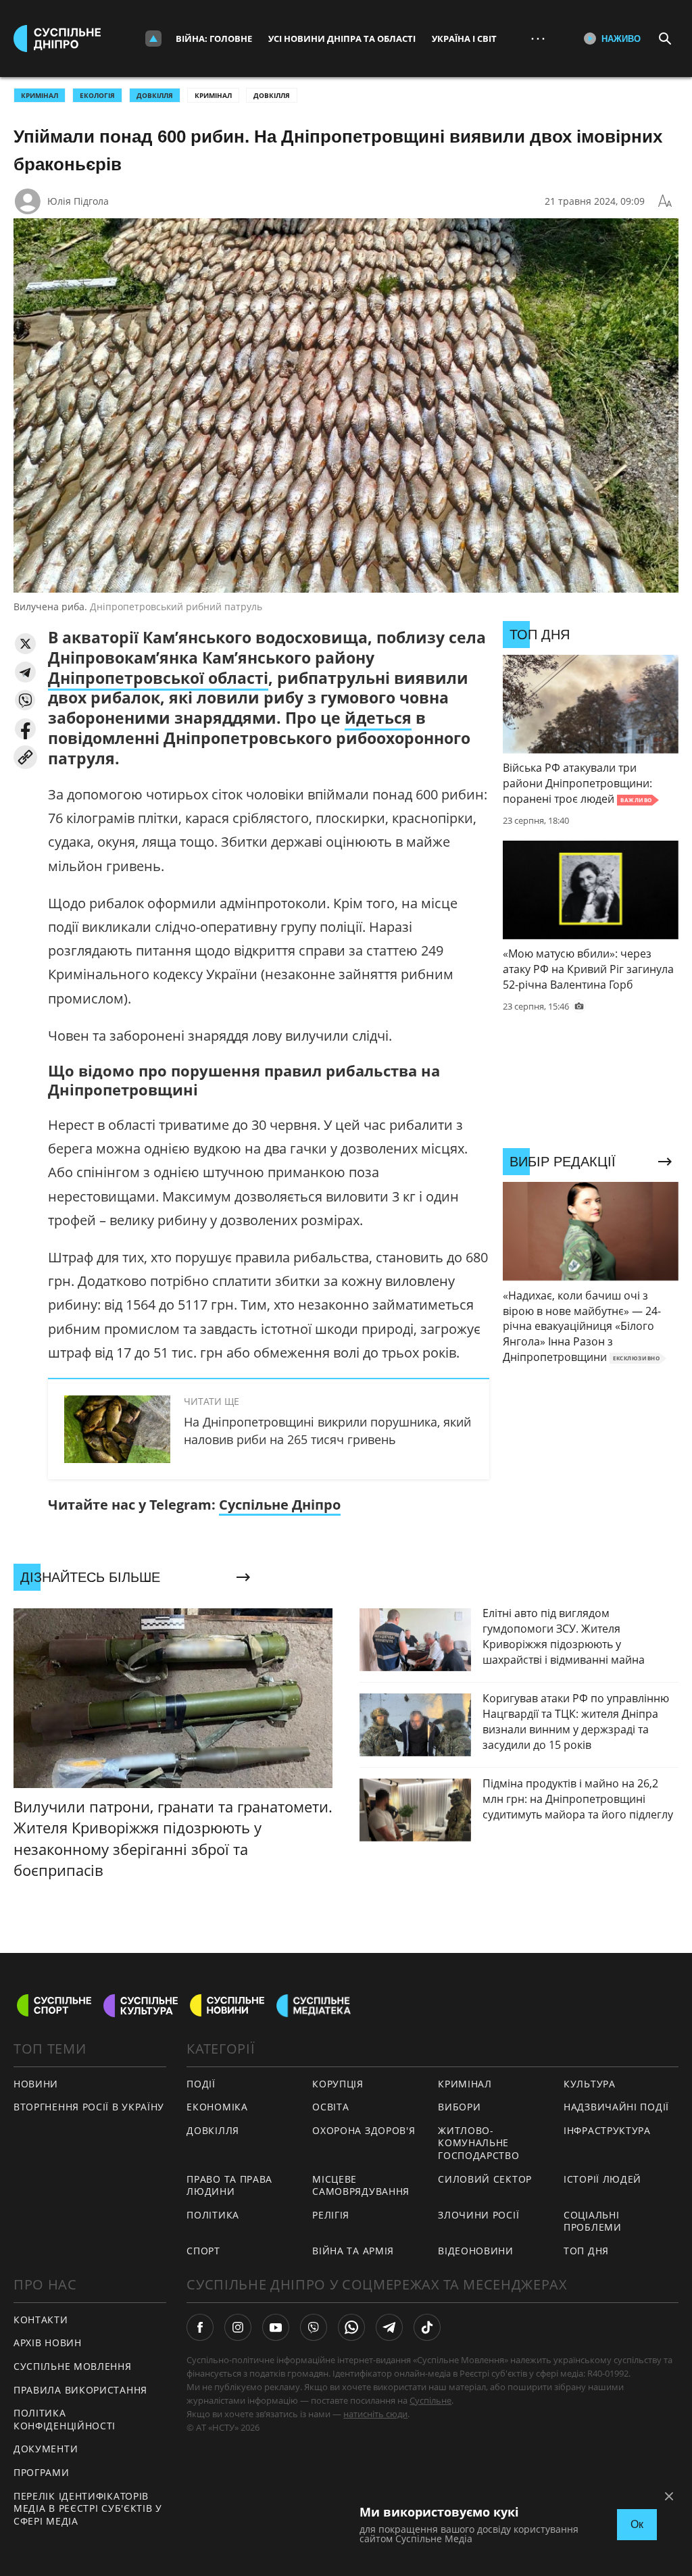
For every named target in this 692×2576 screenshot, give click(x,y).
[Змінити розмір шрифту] (665, 201)
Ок (637, 2524)
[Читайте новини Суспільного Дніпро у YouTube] (276, 2327)
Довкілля (272, 95)
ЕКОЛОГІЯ (97, 95)
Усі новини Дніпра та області (342, 39)
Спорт (203, 2251)
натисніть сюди (375, 2414)
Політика (213, 2215)
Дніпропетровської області (158, 678)
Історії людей (602, 2179)
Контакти (41, 2320)
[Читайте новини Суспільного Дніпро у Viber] (314, 2327)
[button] (25, 644)
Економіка (217, 2107)
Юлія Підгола (78, 201)
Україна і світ (464, 39)
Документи (46, 2449)
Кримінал (213, 95)
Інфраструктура (607, 2130)
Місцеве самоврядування (361, 2185)
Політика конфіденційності (65, 2419)
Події (201, 2084)
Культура (590, 2084)
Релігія (331, 2215)
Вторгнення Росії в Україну (89, 2107)
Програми (42, 2472)
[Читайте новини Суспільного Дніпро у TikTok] (427, 2327)
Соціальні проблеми (593, 2221)
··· (538, 38)
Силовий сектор (485, 2179)
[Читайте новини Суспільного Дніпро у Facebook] (200, 2327)
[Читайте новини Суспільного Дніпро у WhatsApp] (351, 2327)
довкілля (155, 95)
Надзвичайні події (616, 2107)
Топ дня (586, 2251)
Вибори (459, 2107)
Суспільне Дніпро (280, 1505)
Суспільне (430, 2400)
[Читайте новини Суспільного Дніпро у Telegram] (389, 2327)
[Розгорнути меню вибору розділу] (153, 39)
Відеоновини (476, 2251)
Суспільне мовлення (73, 2366)
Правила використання (80, 2390)
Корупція (338, 2084)
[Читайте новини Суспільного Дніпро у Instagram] (238, 2327)
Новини (36, 2084)
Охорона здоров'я (364, 2130)
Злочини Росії (478, 2215)
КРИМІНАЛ (40, 95)
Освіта (330, 2107)
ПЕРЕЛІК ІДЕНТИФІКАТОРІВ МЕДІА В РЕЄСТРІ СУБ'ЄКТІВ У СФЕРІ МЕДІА (88, 2508)
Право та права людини (229, 2185)
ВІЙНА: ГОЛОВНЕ (214, 39)
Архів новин (48, 2343)
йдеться (378, 718)
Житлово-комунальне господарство (478, 2143)
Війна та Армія (353, 2251)
